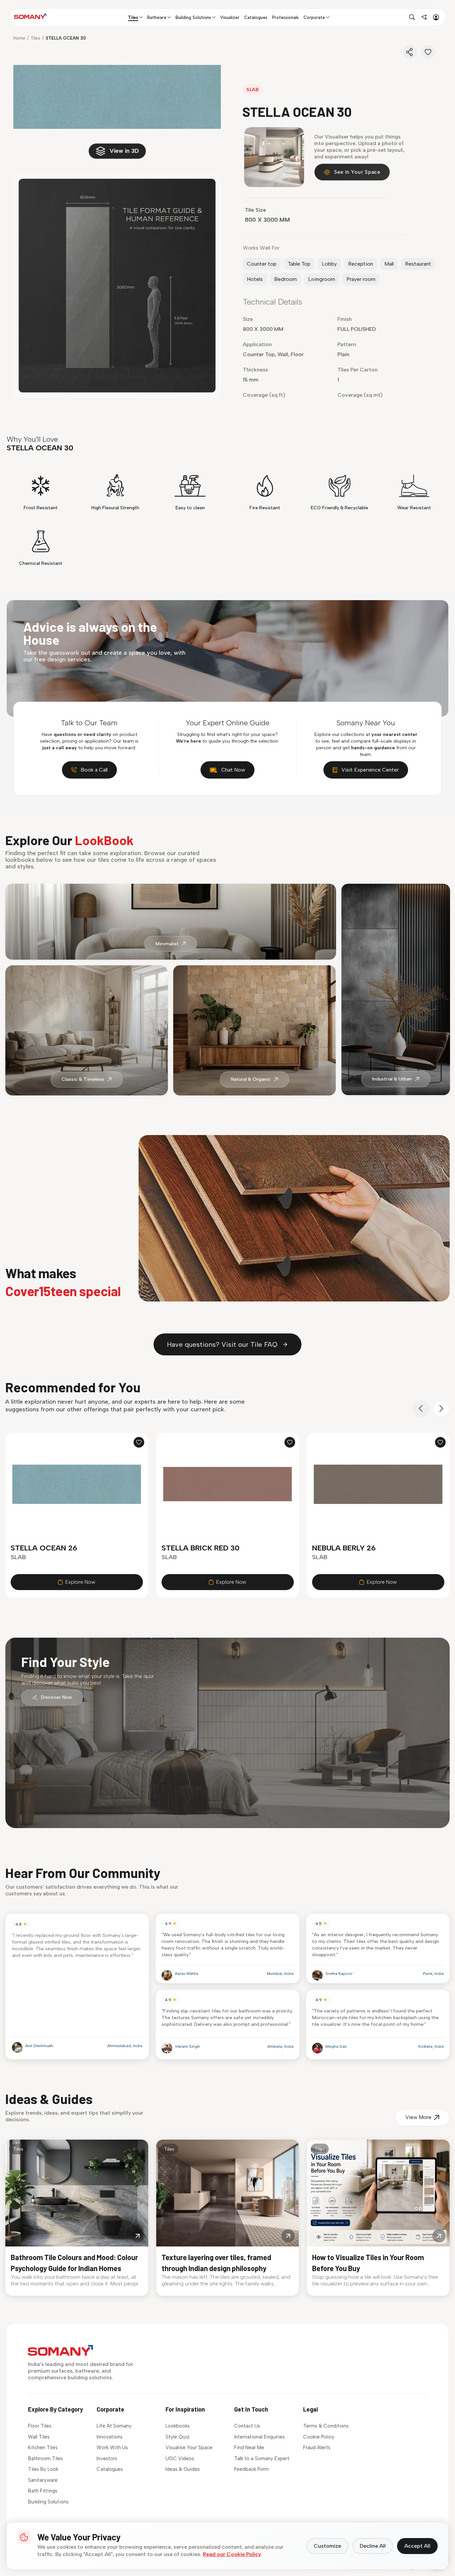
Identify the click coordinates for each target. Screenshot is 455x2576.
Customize (327, 2546)
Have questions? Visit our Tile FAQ (222, 1344)
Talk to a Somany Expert (262, 2459)
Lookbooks (178, 2426)
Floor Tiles (40, 2426)
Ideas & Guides (183, 2469)
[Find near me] (424, 17)
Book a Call (94, 770)
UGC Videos (180, 2459)
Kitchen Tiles (43, 2448)
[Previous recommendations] (421, 1409)
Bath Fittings (43, 2491)
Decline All (373, 2546)
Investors (107, 2459)
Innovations (110, 2437)
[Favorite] (428, 52)
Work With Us (112, 2448)
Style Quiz (178, 2437)
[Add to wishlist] (139, 1442)
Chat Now (233, 770)
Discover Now (56, 1697)
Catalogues (110, 2469)
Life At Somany (114, 2426)
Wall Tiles (39, 2437)
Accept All (417, 2546)
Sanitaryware (43, 2480)
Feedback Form (251, 2469)
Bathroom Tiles (45, 2459)
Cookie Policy (319, 2437)
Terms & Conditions (326, 2426)
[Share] (410, 52)
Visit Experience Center (370, 770)
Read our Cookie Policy (232, 2554)
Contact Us (247, 2426)
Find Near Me (249, 2448)
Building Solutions (48, 2502)
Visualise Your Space (189, 2448)
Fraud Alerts (317, 2448)
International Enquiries (259, 2437)
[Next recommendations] (441, 1409)
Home (19, 38)
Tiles (35, 38)
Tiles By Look (43, 2469)
